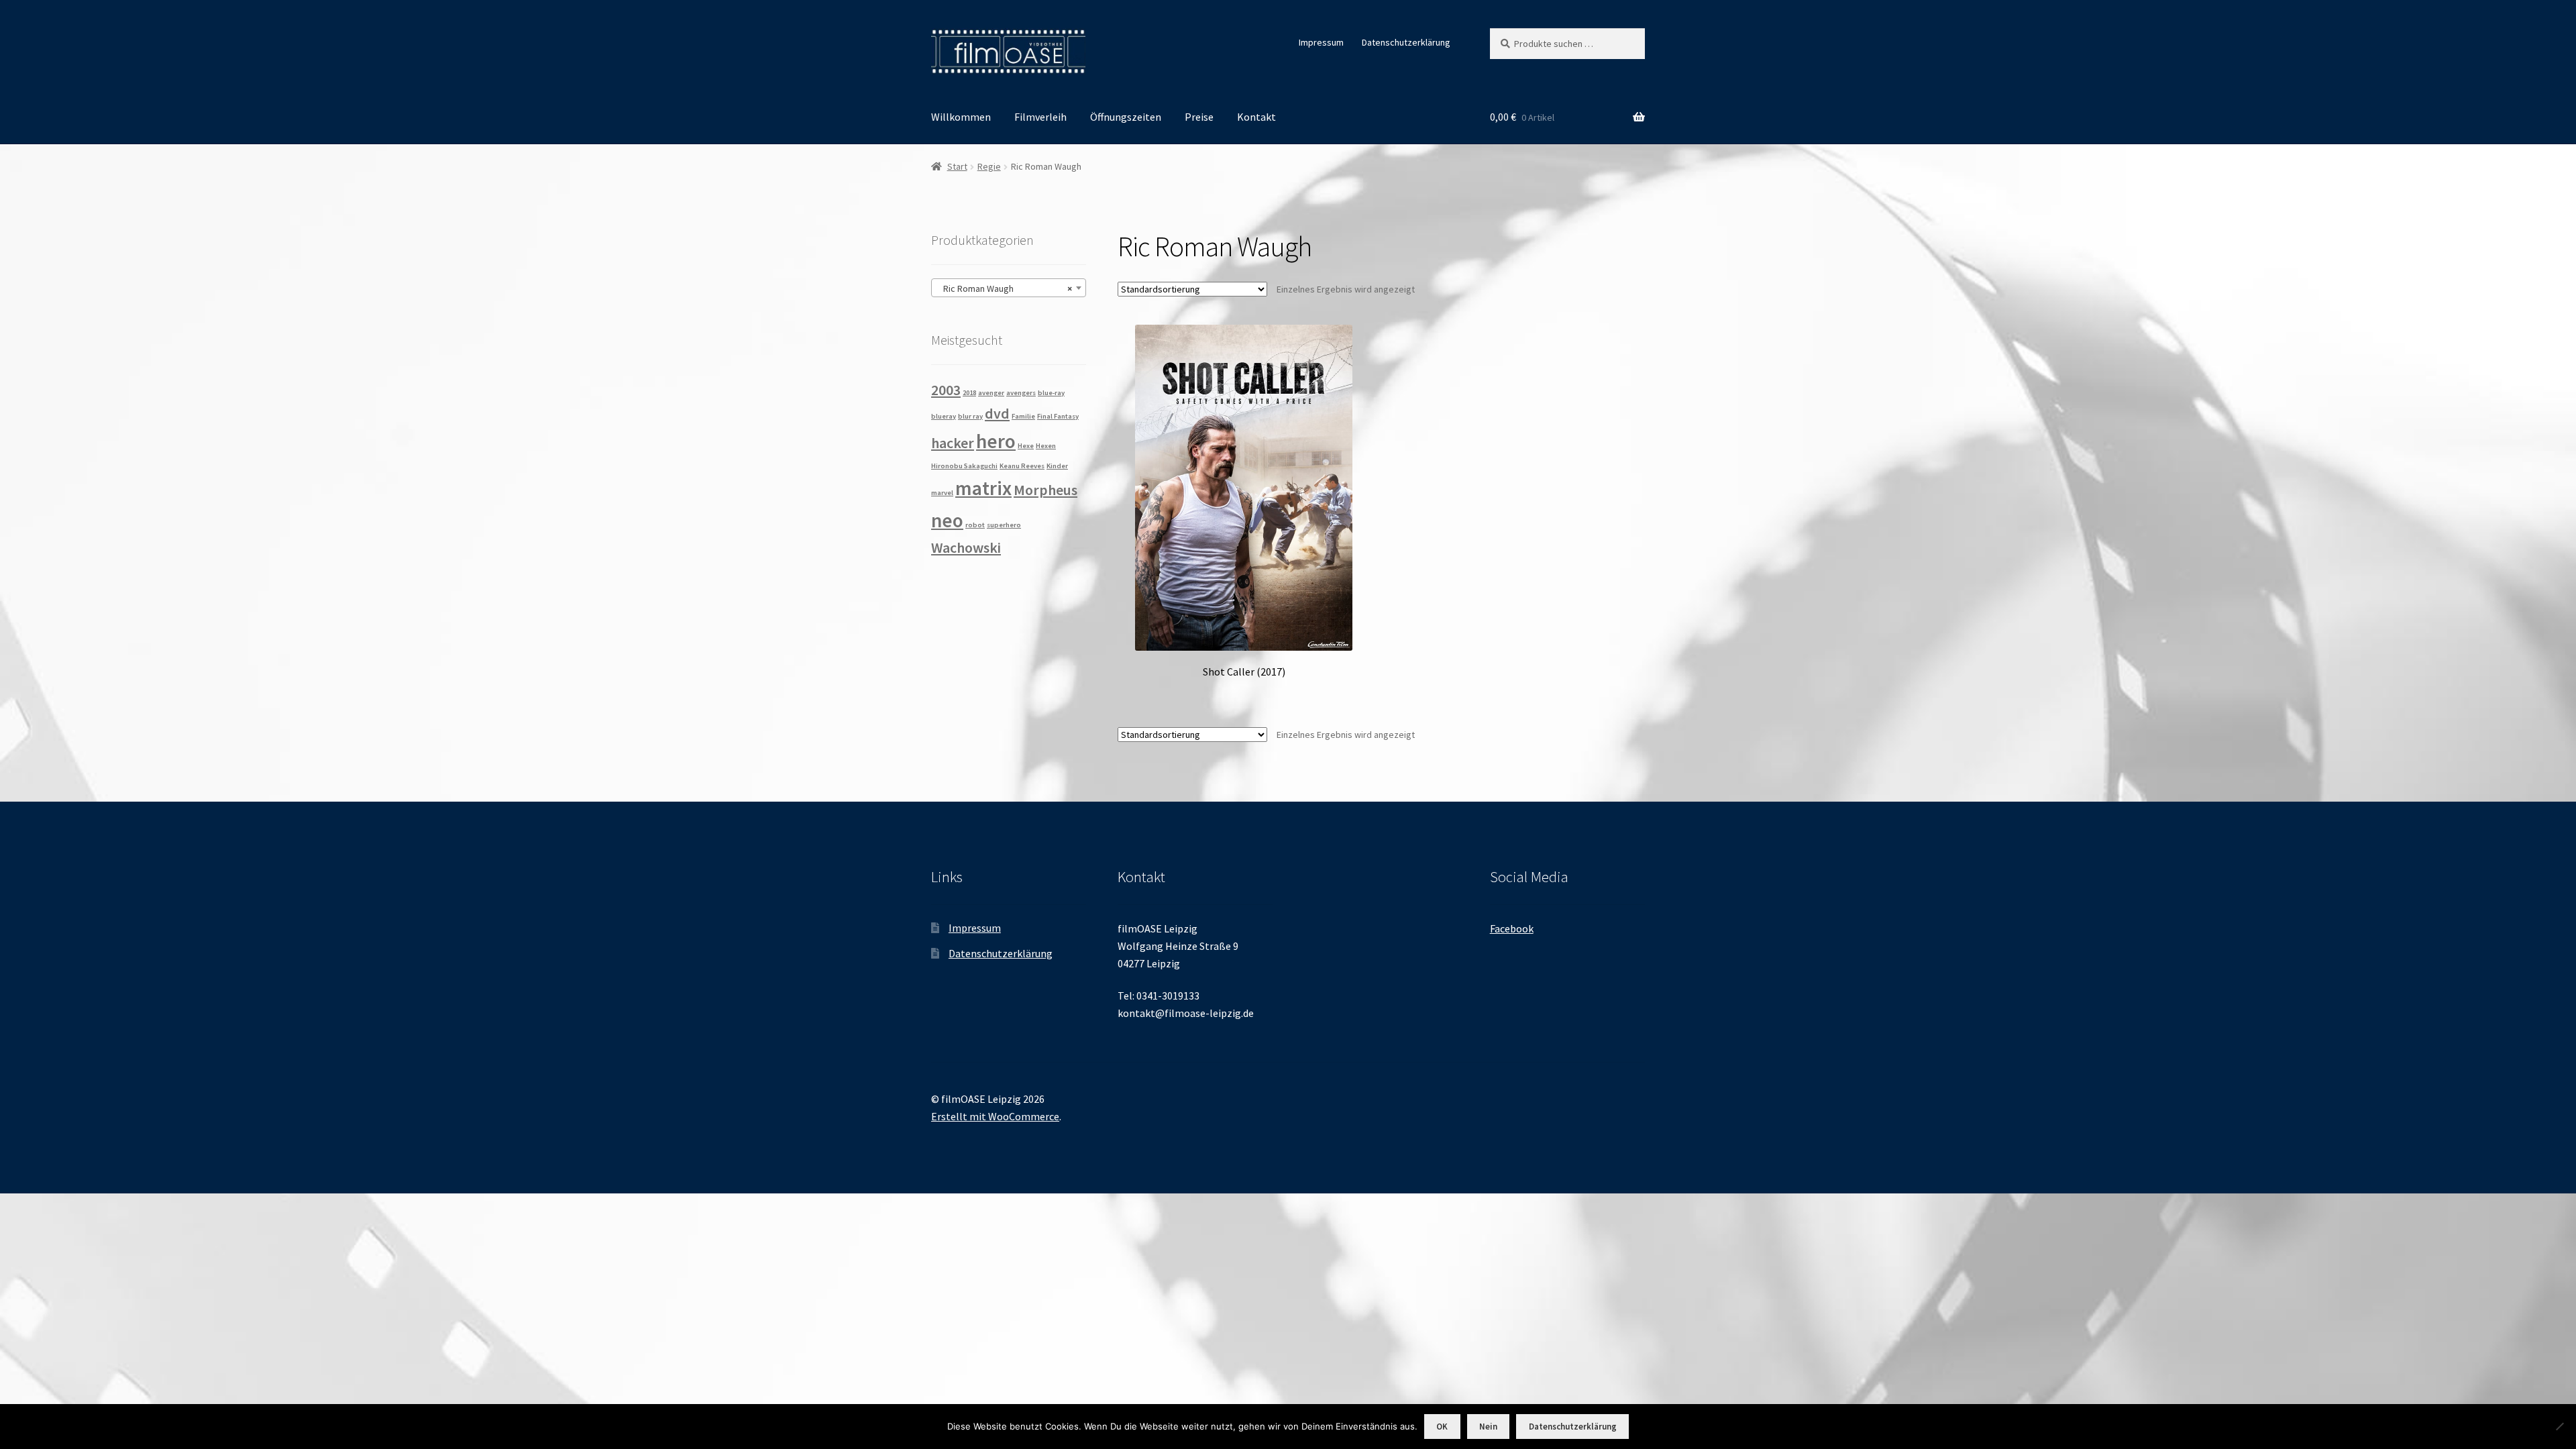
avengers (1021, 393)
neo (947, 520)
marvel (942, 493)
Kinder (1057, 466)
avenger (991, 393)
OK (1442, 1427)
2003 (946, 390)
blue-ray (1051, 393)
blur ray (970, 416)
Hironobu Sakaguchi (964, 466)
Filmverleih (1040, 117)
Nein (1488, 1427)
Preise (1199, 117)
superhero (1004, 525)
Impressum (1321, 42)
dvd (997, 413)
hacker (953, 443)
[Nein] (2559, 1426)
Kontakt (1256, 117)
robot (975, 525)
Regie (989, 166)
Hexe (1026, 446)
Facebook (1512, 928)
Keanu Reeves (1022, 466)
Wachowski (966, 547)
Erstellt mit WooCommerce (995, 1116)
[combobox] (1009, 288)
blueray (944, 416)
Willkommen (961, 117)
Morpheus (1045, 490)
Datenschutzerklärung (1406, 42)
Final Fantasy (1058, 416)
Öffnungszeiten (1126, 117)
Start (957, 166)
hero (996, 441)
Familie (1023, 416)
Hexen (1046, 446)
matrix (983, 488)
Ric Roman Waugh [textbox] (1005, 288)
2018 (969, 393)
